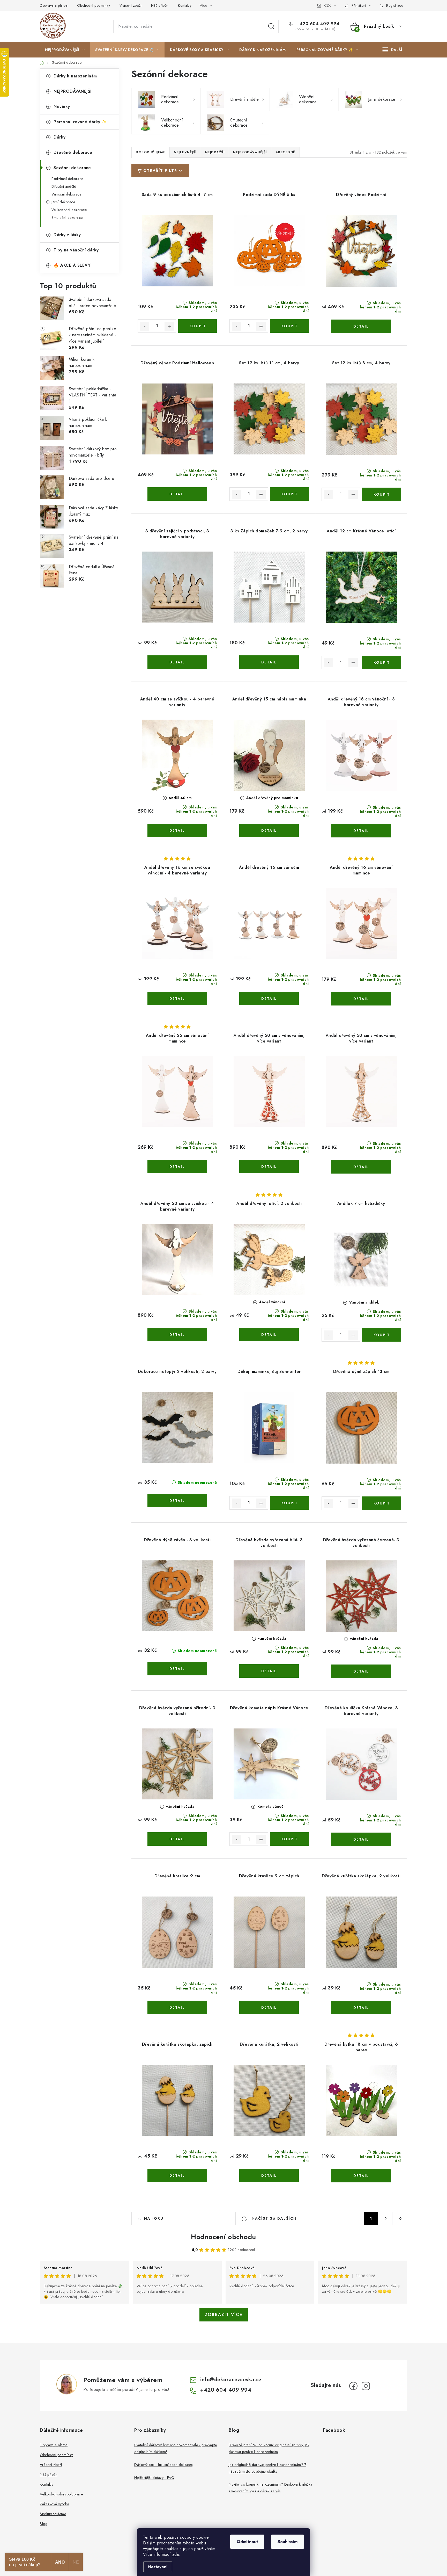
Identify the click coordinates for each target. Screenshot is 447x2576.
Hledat (271, 26)
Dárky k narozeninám (75, 76)
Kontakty (185, 5)
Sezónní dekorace (72, 168)
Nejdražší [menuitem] (215, 152)
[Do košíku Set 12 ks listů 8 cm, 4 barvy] (382, 494)
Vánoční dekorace (66, 194)
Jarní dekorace (63, 202)
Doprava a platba (54, 5)
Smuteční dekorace (67, 218)
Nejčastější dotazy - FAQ (154, 2478)
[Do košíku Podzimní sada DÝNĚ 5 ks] (289, 326)
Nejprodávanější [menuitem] (250, 152)
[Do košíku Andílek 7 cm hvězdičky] (382, 1335)
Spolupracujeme (53, 2514)
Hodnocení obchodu (224, 2237)
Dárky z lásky (67, 235)
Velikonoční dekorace (69, 210)
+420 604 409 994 (317, 24)
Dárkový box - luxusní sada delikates (163, 2465)
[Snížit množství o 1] (145, 326)
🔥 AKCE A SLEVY (72, 265)
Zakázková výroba (54, 2504)
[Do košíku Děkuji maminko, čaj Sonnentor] (289, 1503)
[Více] (392, 50)
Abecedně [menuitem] (285, 152)
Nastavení (158, 2567)
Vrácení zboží (131, 5)
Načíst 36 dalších (273, 2218)
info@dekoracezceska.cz (231, 2380)
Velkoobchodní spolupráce (61, 2494)
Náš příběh (160, 5)
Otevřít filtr (160, 171)
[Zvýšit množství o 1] (169, 326)
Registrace (395, 5)
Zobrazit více (224, 2315)
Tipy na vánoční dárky (76, 250)
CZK (327, 5)
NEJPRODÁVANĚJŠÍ (73, 91)
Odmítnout (247, 2542)
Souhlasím (288, 2542)
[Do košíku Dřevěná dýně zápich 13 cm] (382, 1503)
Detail (361, 326)
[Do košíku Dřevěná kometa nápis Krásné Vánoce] (289, 1839)
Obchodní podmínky (94, 5)
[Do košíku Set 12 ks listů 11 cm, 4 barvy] (289, 494)
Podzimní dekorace (67, 179)
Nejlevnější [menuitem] (185, 152)
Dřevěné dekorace (73, 152)
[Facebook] (353, 2386)
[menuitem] (65, 50)
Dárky (60, 137)
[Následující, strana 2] (386, 2218)
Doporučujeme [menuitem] (151, 152)
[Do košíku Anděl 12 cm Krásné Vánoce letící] (382, 662)
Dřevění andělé (64, 186)
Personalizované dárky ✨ (80, 122)
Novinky (62, 107)
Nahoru (154, 2218)
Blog (44, 2524)
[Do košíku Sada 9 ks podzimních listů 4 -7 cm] (198, 326)
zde (176, 2554)
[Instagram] (366, 2386)
